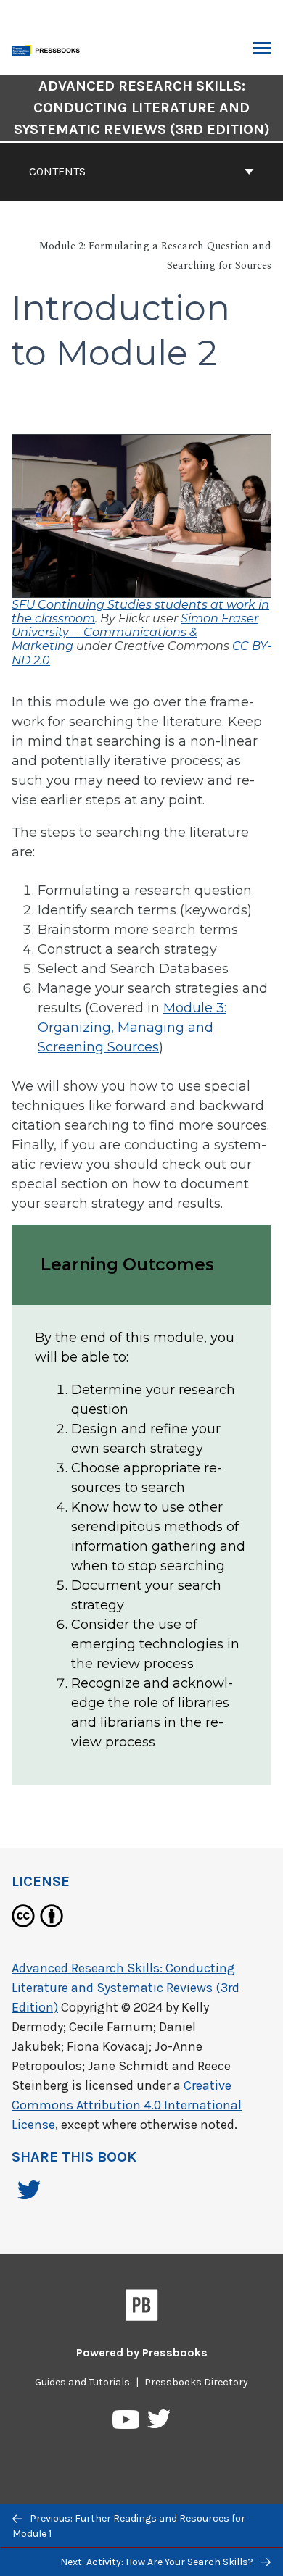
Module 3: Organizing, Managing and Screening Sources (132, 1028)
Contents (57, 171)
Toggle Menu (262, 49)
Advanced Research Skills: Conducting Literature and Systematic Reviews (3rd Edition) (142, 108)
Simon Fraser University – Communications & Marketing (135, 632)
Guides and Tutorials (82, 2382)
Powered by (142, 2352)
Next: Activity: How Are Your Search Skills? (158, 2562)
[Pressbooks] (142, 2308)
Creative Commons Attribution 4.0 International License (127, 2105)
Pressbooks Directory (196, 2382)
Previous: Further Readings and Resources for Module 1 (129, 2526)
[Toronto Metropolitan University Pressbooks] (49, 49)
